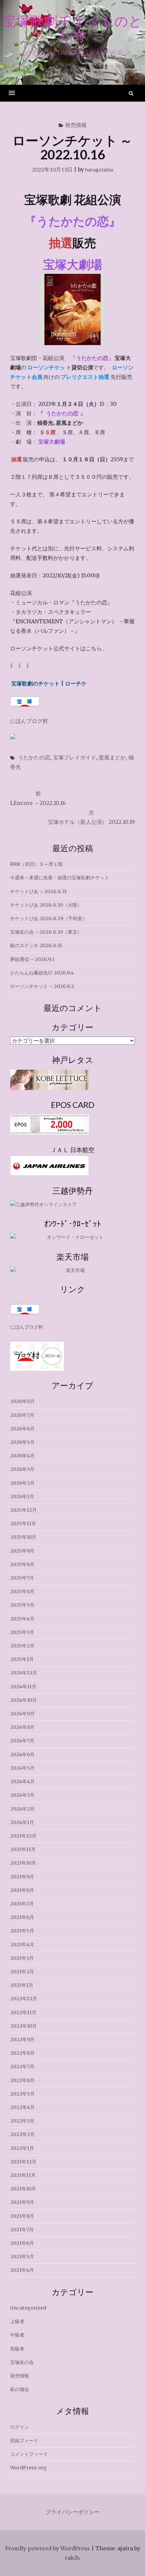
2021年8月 (22, 2216)
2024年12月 (24, 1673)
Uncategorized (28, 2308)
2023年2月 (22, 1972)
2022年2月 (22, 2134)
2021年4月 (22, 2270)
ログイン (20, 2427)
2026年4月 (22, 1456)
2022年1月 (22, 2148)
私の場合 (20, 2389)
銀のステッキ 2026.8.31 (36, 945)
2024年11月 (23, 1687)
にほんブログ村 (29, 721)
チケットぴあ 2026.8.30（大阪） (46, 905)
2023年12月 (23, 1836)
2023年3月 (22, 1958)
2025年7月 (22, 1578)
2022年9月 (22, 2039)
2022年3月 (22, 2121)
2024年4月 (22, 1781)
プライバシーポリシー (72, 2512)
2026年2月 (22, 1483)
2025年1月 (22, 1659)
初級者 (17, 2349)
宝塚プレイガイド (75, 757)
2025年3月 (22, 1632)
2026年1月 (22, 1497)
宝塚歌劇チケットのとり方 (72, 28)
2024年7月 (22, 1741)
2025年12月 (23, 1510)
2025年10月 (23, 1537)
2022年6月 (22, 2080)
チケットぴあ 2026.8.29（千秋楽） (49, 918)
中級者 (17, 2335)
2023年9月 (22, 1877)
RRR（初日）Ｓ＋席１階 (36, 864)
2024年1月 (22, 1822)
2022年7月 (22, 2066)
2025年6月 (22, 1591)
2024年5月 (22, 1768)
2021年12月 (23, 2162)
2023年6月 (22, 1917)
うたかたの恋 (34, 757)
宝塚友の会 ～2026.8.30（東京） (46, 932)
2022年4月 (22, 2107)
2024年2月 (22, 1809)
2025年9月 (22, 1551)
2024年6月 (22, 1754)
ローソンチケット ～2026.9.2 (42, 986)
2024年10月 (23, 1700)
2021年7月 (22, 2230)
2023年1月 (22, 1985)
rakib (72, 2558)
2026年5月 (22, 1442)
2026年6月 (22, 1429)
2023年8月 (22, 1890)
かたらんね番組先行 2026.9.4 (42, 973)
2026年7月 (22, 1415)
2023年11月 (23, 1849)
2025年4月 (22, 1619)
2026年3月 (22, 1469)
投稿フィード (24, 2441)
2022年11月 (23, 2012)
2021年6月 (22, 2243)
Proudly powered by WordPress (48, 2548)
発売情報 (76, 125)
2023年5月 (22, 1931)
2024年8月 (22, 1727)
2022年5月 (22, 2094)
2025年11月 (23, 1524)
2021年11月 (23, 2175)
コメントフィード (29, 2454)
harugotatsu (99, 169)
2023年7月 (22, 1904)
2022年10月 (23, 2026)
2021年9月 (22, 2202)
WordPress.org (28, 2468)
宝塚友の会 (22, 2362)
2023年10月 (23, 1863)
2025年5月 (22, 1605)
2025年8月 (22, 1564)
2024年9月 (22, 1714)
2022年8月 (22, 2053)
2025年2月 (22, 1646)
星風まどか (112, 757)
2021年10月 (23, 2189)
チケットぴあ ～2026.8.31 (38, 891)
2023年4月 (22, 1945)
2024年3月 (22, 1795)
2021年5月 (22, 2257)
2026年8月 (22, 1401)
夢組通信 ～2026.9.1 (32, 959)
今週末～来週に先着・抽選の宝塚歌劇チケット (60, 878)
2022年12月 (24, 1999)
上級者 (17, 2321)
